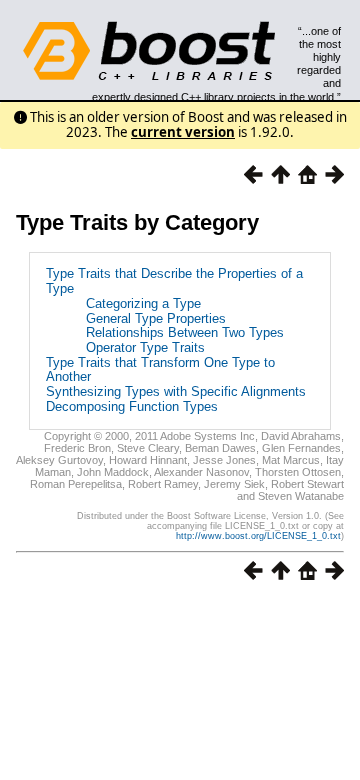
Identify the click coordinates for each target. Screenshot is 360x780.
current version (183, 132)
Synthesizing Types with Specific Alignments (176, 391)
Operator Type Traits (145, 347)
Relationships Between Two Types (185, 332)
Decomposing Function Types (132, 406)
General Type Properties (156, 318)
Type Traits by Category (137, 222)
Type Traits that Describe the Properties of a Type (174, 281)
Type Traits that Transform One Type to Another (160, 370)
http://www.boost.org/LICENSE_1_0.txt (258, 536)
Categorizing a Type (143, 303)
